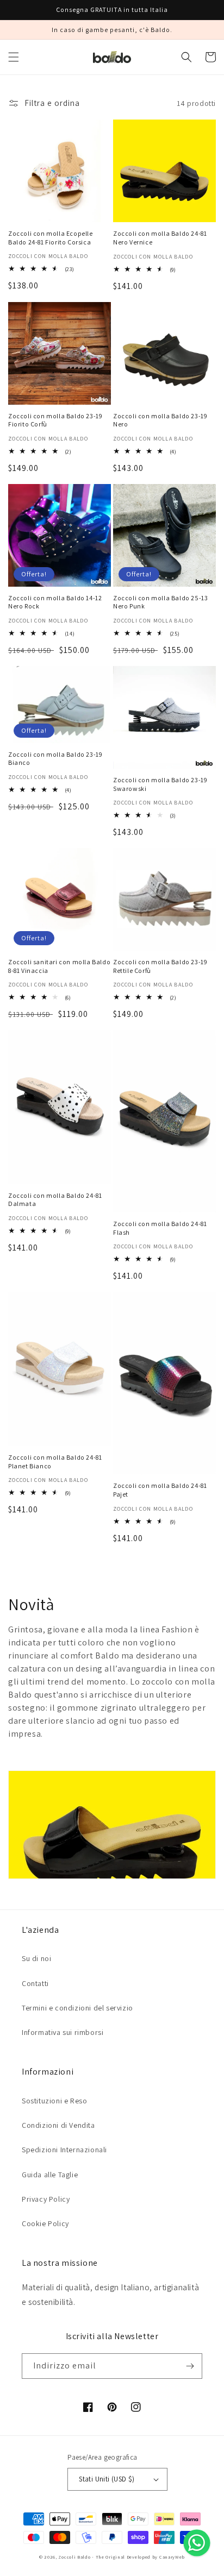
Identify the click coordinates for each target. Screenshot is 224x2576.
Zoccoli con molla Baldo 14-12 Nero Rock (55, 602)
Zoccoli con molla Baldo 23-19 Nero (160, 420)
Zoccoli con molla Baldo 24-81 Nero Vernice (160, 238)
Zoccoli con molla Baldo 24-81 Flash (160, 1228)
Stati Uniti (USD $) (107, 2479)
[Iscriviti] (190, 2366)
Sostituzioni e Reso (54, 2101)
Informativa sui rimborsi (63, 2032)
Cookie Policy (45, 2223)
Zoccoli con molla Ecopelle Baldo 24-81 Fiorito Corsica (51, 238)
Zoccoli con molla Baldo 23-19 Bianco (55, 759)
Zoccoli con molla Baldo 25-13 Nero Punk (160, 602)
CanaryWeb (172, 2557)
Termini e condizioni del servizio (77, 2008)
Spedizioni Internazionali (64, 2150)
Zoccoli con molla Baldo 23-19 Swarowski (160, 784)
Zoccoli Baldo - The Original (92, 2557)
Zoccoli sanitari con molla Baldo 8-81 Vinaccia (59, 966)
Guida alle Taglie (50, 2175)
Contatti (35, 1983)
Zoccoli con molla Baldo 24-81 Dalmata (55, 1200)
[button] (14, 57)
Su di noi (36, 1958)
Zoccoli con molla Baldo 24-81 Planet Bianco (55, 1462)
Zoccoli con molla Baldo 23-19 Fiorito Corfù (55, 420)
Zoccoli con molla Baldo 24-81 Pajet (160, 1490)
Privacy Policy (46, 2199)
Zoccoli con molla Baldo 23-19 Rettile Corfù (160, 966)
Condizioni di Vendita (58, 2125)
